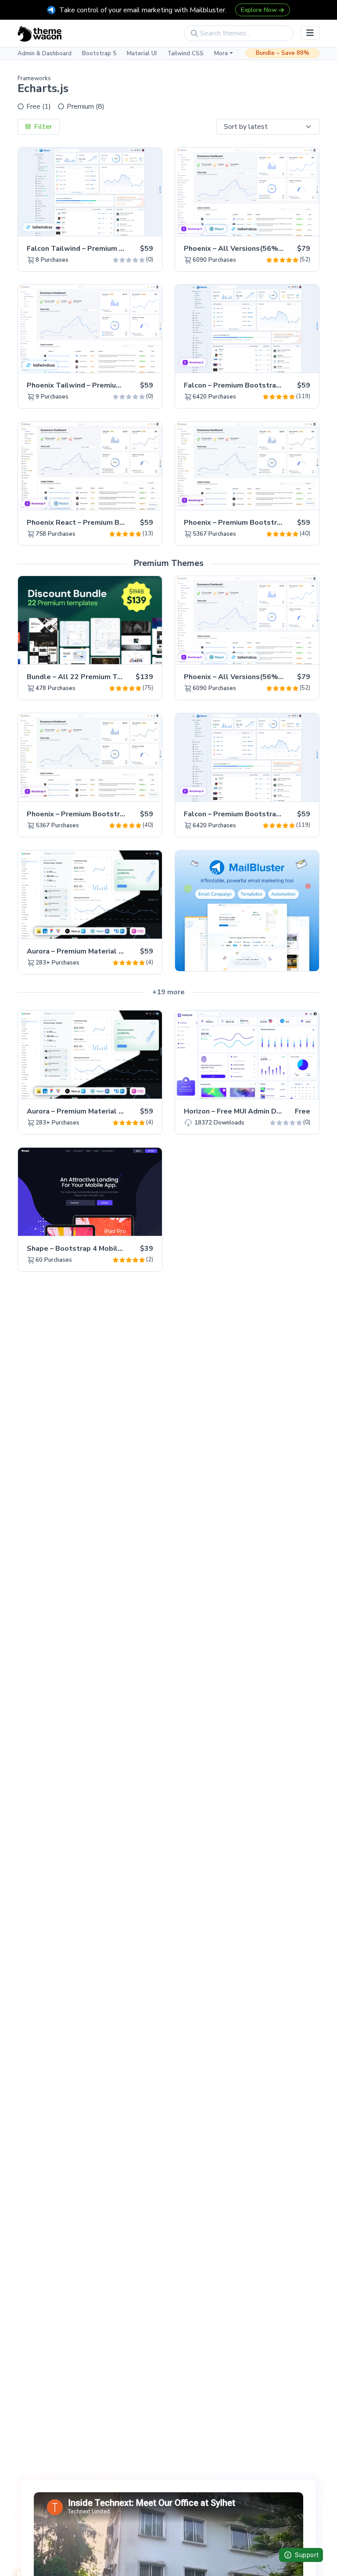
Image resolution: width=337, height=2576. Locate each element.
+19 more (168, 992)
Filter (42, 127)
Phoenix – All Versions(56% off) (239, 249)
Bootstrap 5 (99, 53)
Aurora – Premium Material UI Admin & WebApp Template (125, 951)
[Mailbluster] (247, 910)
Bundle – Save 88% (283, 53)
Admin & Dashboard (45, 53)
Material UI (142, 53)
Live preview (131, 224)
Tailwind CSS (185, 53)
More (221, 53)
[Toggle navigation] (310, 33)
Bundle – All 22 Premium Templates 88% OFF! (106, 677)
